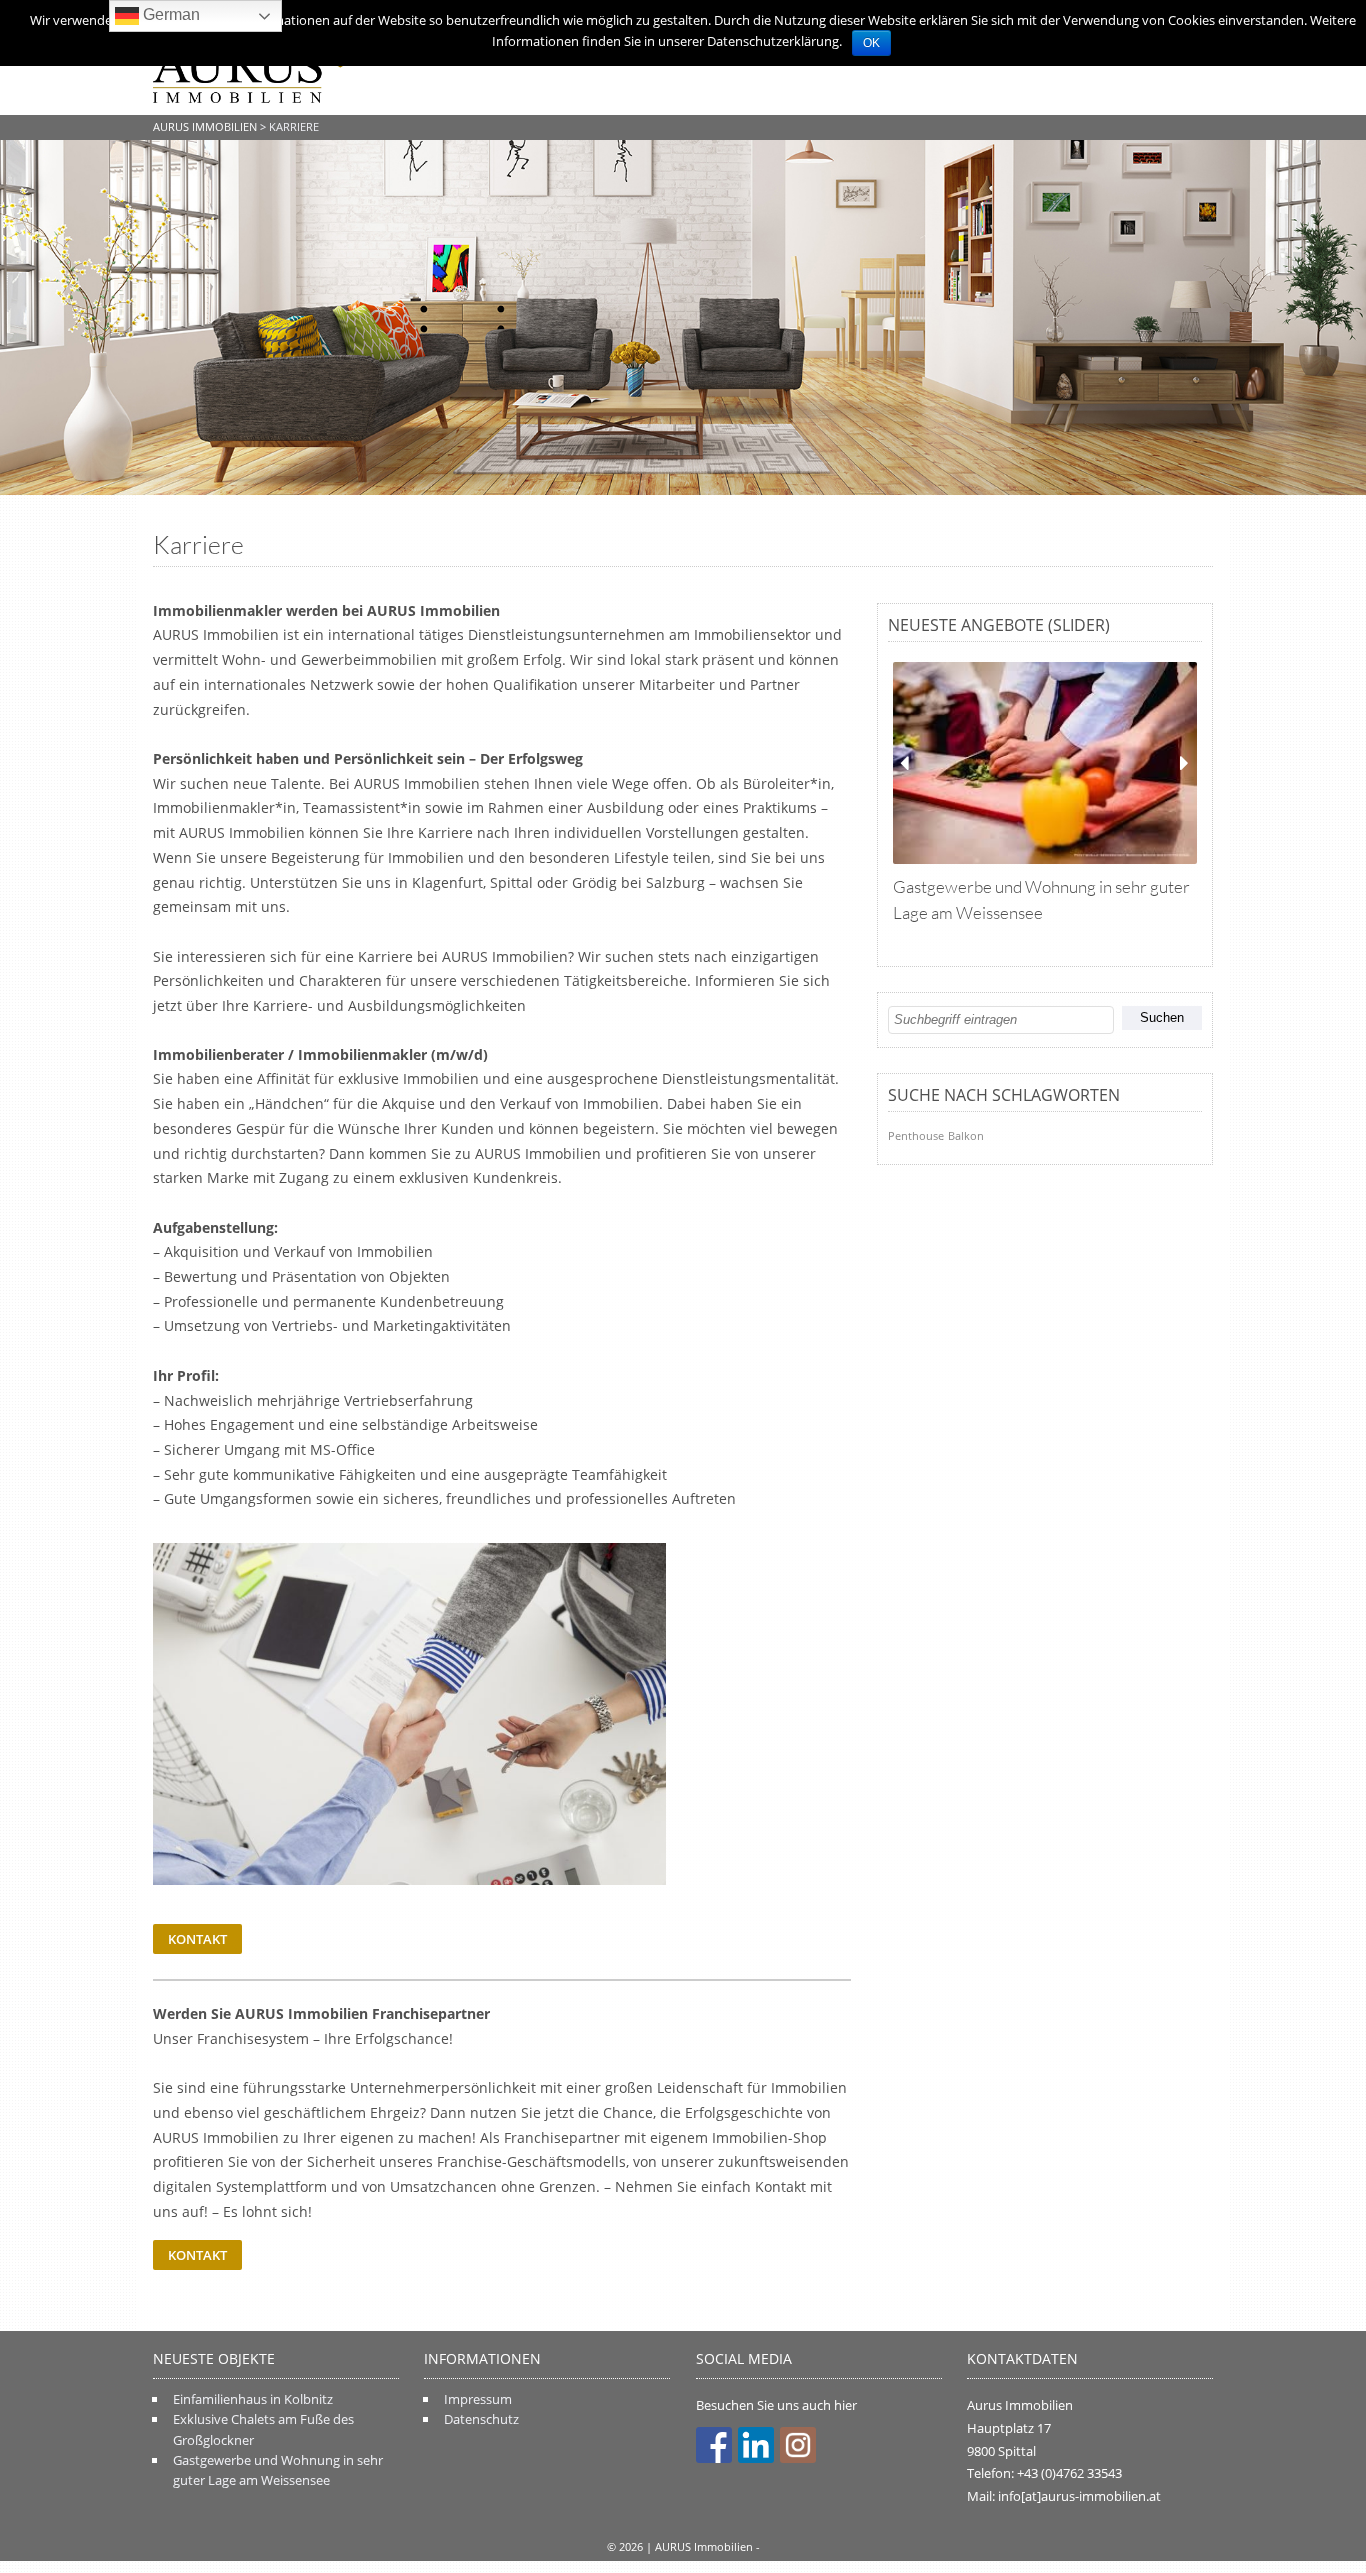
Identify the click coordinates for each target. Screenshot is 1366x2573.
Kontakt (197, 1939)
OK (871, 43)
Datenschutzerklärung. (774, 41)
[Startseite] (253, 71)
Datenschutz (481, 2419)
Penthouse (916, 1135)
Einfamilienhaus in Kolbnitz (253, 2399)
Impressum (478, 2399)
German (169, 14)
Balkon (966, 1135)
